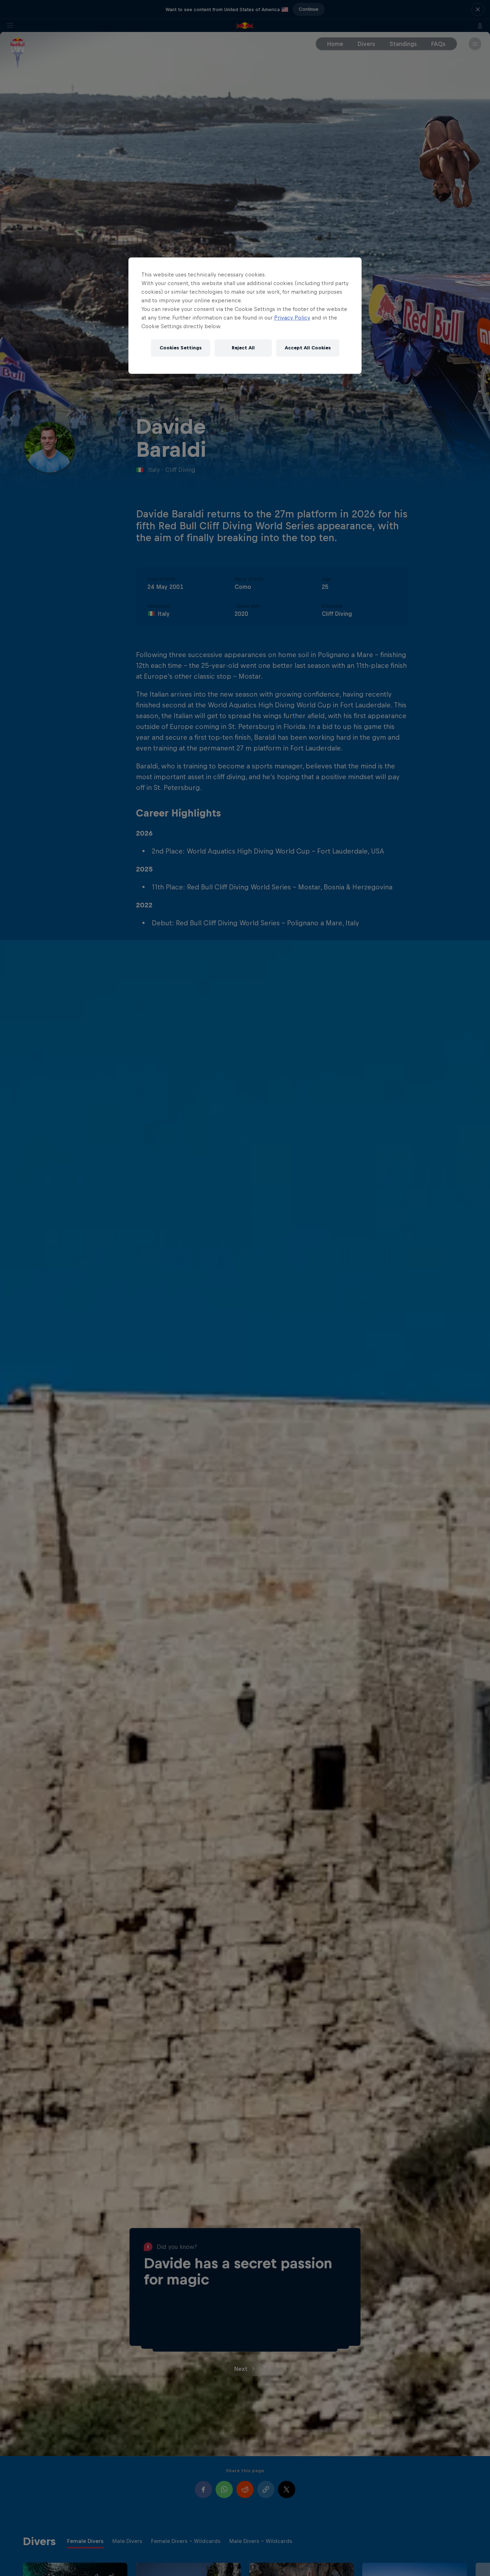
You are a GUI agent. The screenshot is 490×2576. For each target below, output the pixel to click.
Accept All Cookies (308, 348)
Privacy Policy (292, 318)
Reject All (243, 348)
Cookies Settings (181, 348)
